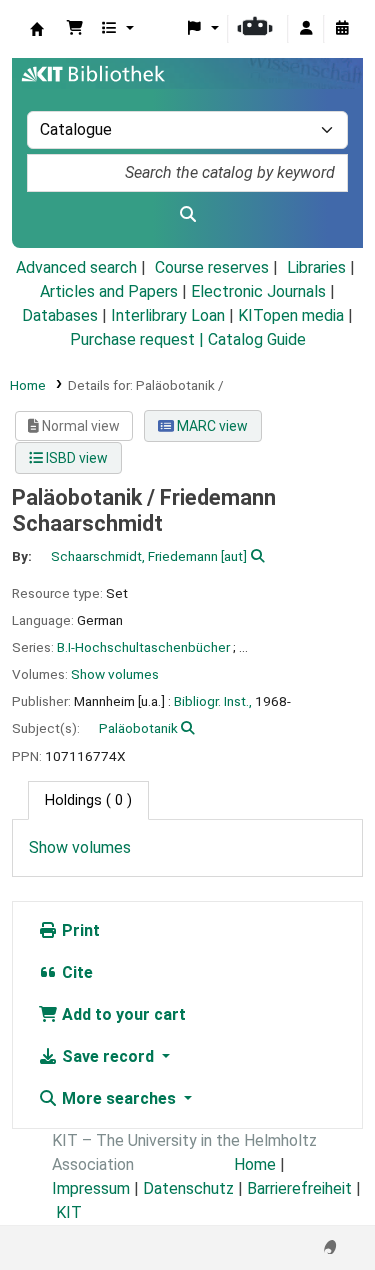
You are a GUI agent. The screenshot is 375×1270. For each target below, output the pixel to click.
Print (79, 930)
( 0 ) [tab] (88, 800)
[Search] (187, 215)
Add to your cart (122, 1014)
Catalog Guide (257, 339)
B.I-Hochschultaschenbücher (143, 647)
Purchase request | (139, 339)
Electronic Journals (258, 291)
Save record (108, 1056)
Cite (75, 972)
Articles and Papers (109, 291)
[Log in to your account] (306, 29)
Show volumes (115, 674)
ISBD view (75, 458)
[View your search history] (342, 29)
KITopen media (291, 315)
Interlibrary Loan (168, 315)
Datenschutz (188, 1188)
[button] (75, 29)
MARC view (211, 426)
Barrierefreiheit (299, 1188)
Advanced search (76, 267)
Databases (60, 315)
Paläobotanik (138, 728)
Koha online (37, 29)
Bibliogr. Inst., (213, 701)
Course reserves (212, 267)
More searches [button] (119, 1098)
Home (28, 385)
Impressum (91, 1188)
